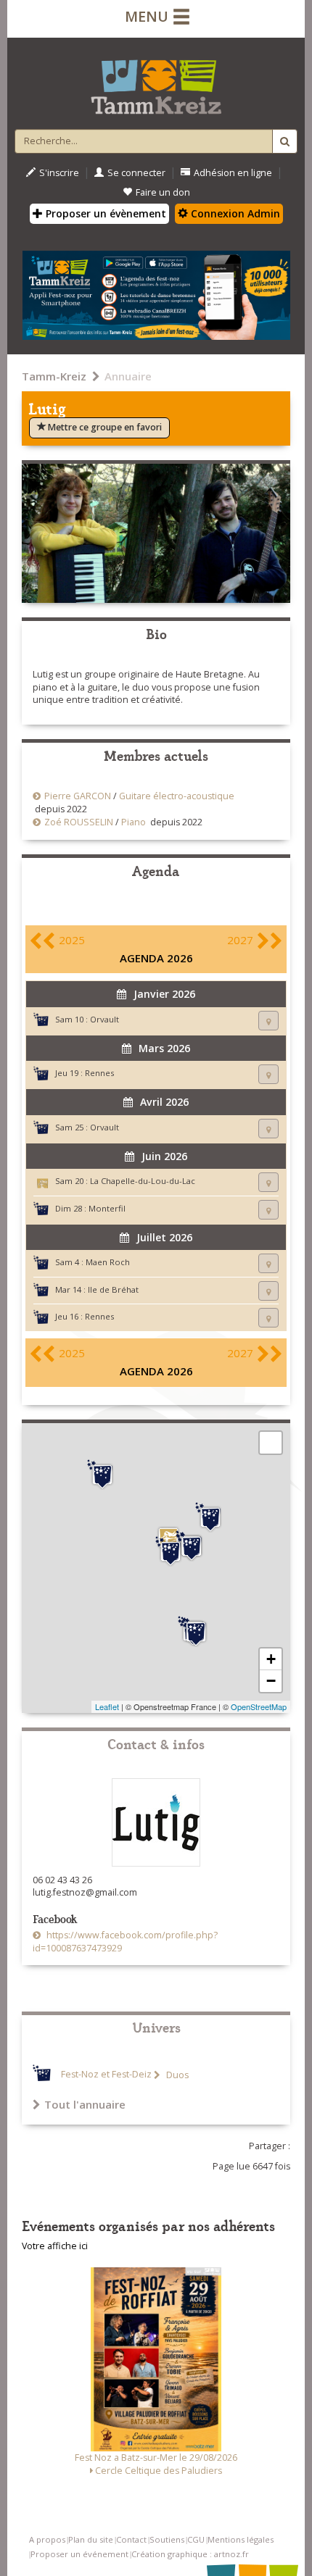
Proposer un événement (79, 2554)
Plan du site (91, 2539)
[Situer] (268, 1021)
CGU (196, 2539)
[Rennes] (192, 1546)
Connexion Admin (234, 213)
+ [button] (271, 1659)
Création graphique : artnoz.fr (190, 2554)
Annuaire (128, 376)
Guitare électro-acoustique (177, 796)
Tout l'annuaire (85, 2104)
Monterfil (107, 1208)
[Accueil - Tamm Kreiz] (156, 81)
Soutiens (167, 2539)
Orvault (104, 1019)
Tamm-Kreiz (54, 376)
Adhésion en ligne (233, 173)
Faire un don (163, 192)
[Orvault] (196, 1632)
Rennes (99, 1073)
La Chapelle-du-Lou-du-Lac (143, 1181)
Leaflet (107, 1706)
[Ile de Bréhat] (102, 1475)
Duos (176, 2075)
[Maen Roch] (210, 1517)
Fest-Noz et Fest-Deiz (106, 2075)
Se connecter (136, 173)
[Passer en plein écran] (271, 1443)
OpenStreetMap (259, 1706)
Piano (134, 822)
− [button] (271, 1681)
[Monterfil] (171, 1551)
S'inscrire (59, 173)
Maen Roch (108, 1262)
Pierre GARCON (78, 796)
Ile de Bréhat (113, 1289)
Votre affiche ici (55, 2246)
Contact (131, 2539)
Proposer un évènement (104, 213)
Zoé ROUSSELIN (79, 822)
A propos (47, 2539)
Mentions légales (241, 2539)
